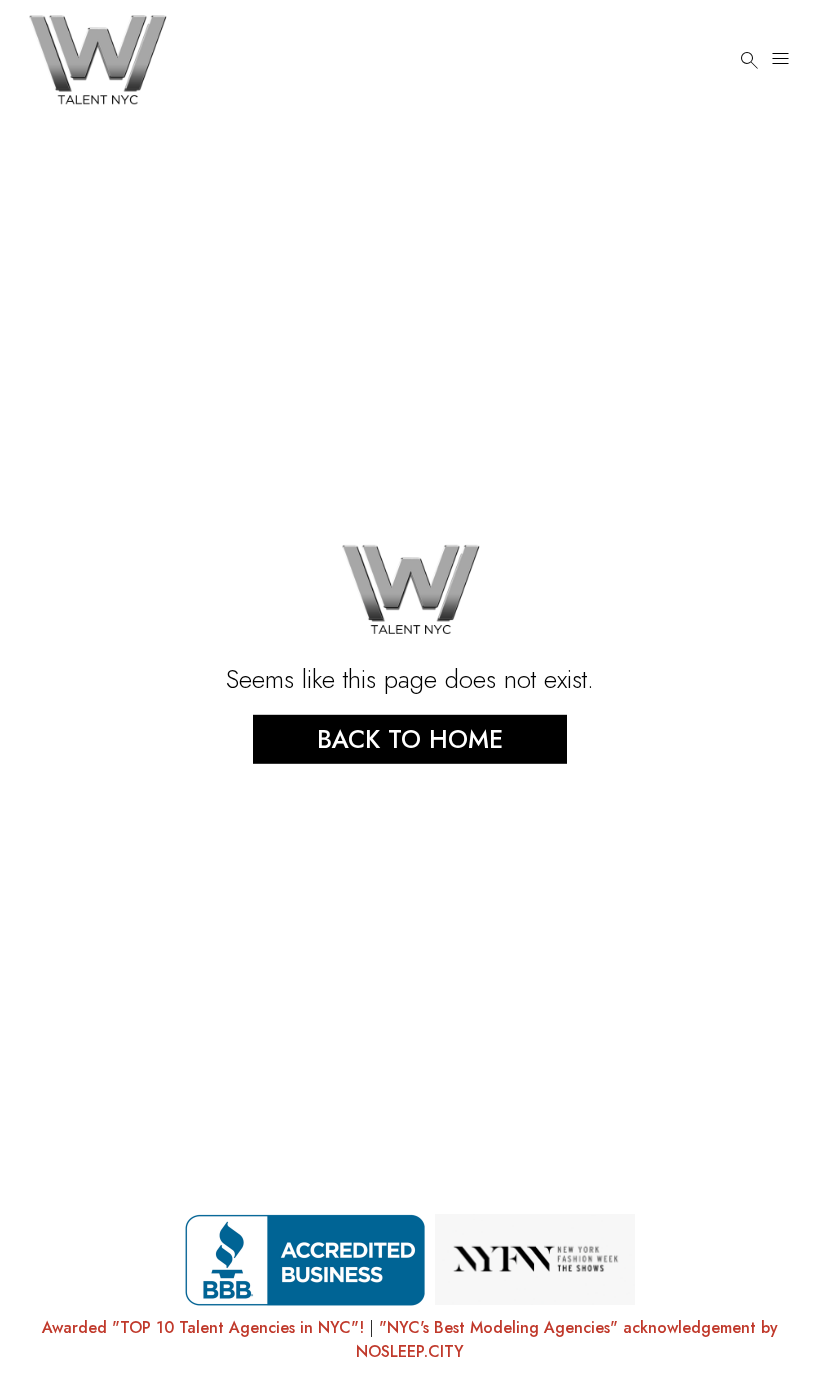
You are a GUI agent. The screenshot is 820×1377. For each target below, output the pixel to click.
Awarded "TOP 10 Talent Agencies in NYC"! (203, 1327)
